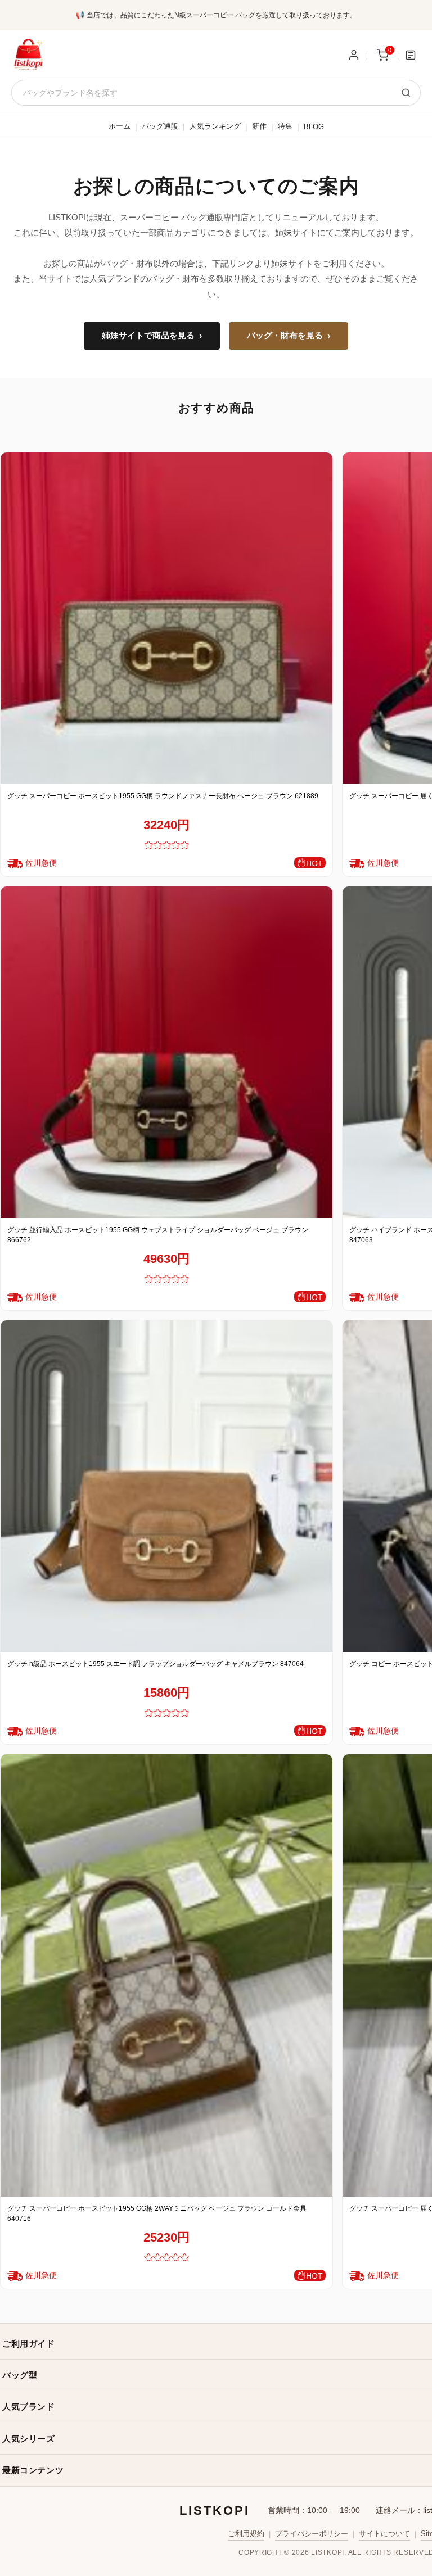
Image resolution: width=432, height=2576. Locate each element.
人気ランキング (215, 126)
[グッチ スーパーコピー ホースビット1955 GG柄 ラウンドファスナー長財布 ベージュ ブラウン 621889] (166, 618)
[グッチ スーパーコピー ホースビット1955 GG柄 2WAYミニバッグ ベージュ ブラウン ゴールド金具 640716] (166, 1975)
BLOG (314, 127)
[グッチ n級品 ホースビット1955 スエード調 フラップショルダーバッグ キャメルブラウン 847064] (166, 1486)
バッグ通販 (160, 126)
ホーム (120, 126)
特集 (285, 126)
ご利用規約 (246, 2534)
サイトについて (384, 2534)
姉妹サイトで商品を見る (152, 336)
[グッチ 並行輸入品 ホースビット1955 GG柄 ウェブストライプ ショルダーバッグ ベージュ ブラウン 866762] (166, 1052)
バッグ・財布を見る (289, 336)
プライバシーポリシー (312, 2534)
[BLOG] (411, 55)
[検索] (406, 93)
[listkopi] (28, 55)
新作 (259, 126)
